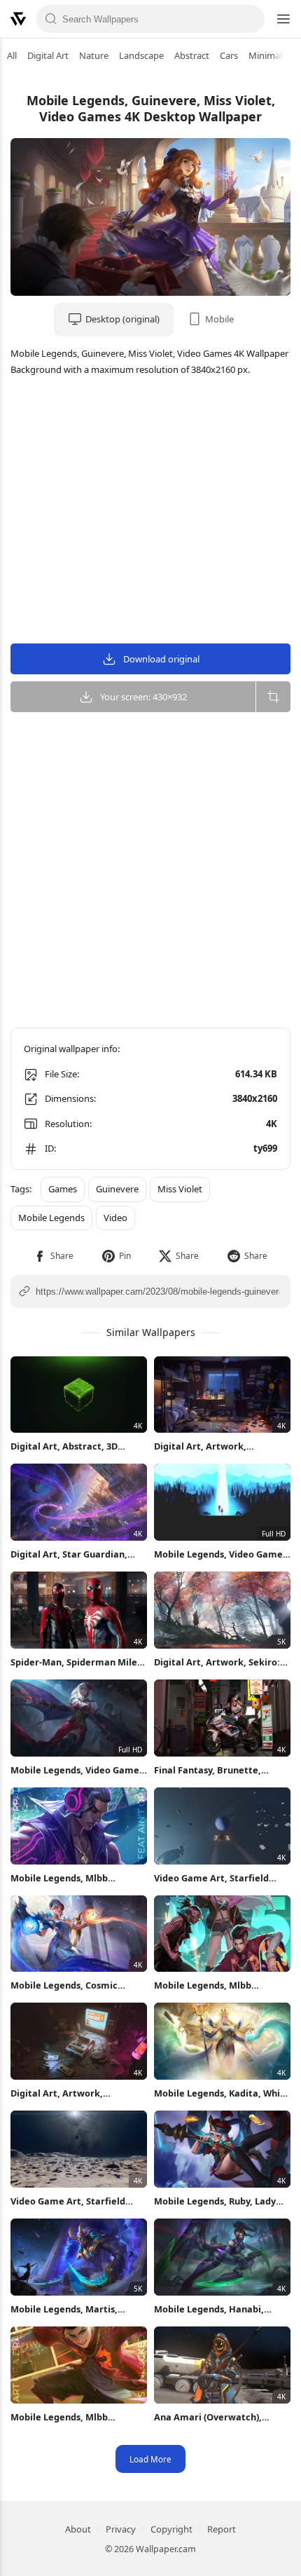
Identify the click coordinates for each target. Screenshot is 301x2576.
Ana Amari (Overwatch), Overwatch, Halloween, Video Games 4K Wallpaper (220, 2417)
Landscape (141, 55)
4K (272, 1124)
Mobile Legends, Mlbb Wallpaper (59, 1878)
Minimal (265, 55)
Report (222, 2529)
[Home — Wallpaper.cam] (18, 19)
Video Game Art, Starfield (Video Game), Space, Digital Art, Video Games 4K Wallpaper (217, 1878)
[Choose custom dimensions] (273, 697)
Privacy (121, 2529)
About (78, 2529)
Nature (94, 55)
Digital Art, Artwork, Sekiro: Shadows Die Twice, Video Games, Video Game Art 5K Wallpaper (217, 1662)
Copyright (171, 2529)
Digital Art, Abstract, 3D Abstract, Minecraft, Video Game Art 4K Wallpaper (70, 1446)
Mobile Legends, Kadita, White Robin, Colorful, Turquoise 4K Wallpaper (222, 2093)
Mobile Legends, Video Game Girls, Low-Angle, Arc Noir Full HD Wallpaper (77, 1770)
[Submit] (51, 19)
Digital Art (48, 55)
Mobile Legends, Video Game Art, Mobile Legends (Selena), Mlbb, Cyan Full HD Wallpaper (219, 1554)
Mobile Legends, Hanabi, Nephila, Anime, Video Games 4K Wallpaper (220, 2309)
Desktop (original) (122, 319)
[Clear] (250, 19)
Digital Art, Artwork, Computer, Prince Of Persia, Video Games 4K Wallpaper (216, 1446)
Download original (161, 659)
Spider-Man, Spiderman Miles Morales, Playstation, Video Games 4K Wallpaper (76, 1662)
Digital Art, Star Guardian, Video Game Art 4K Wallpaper (76, 1554)
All (12, 55)
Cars (229, 55)
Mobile (219, 319)
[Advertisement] (150, 512)
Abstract (192, 55)
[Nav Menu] (283, 19)
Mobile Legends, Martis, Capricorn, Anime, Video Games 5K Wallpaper (65, 2309)
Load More (150, 2459)
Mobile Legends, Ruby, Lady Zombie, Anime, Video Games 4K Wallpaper (219, 2201)
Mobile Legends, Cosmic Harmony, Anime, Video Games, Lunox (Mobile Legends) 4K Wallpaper (64, 1985)
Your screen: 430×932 (143, 697)
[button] (54, 1256)
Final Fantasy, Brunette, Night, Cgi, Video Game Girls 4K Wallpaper (217, 1770)
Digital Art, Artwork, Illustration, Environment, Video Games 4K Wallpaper (70, 2093)
